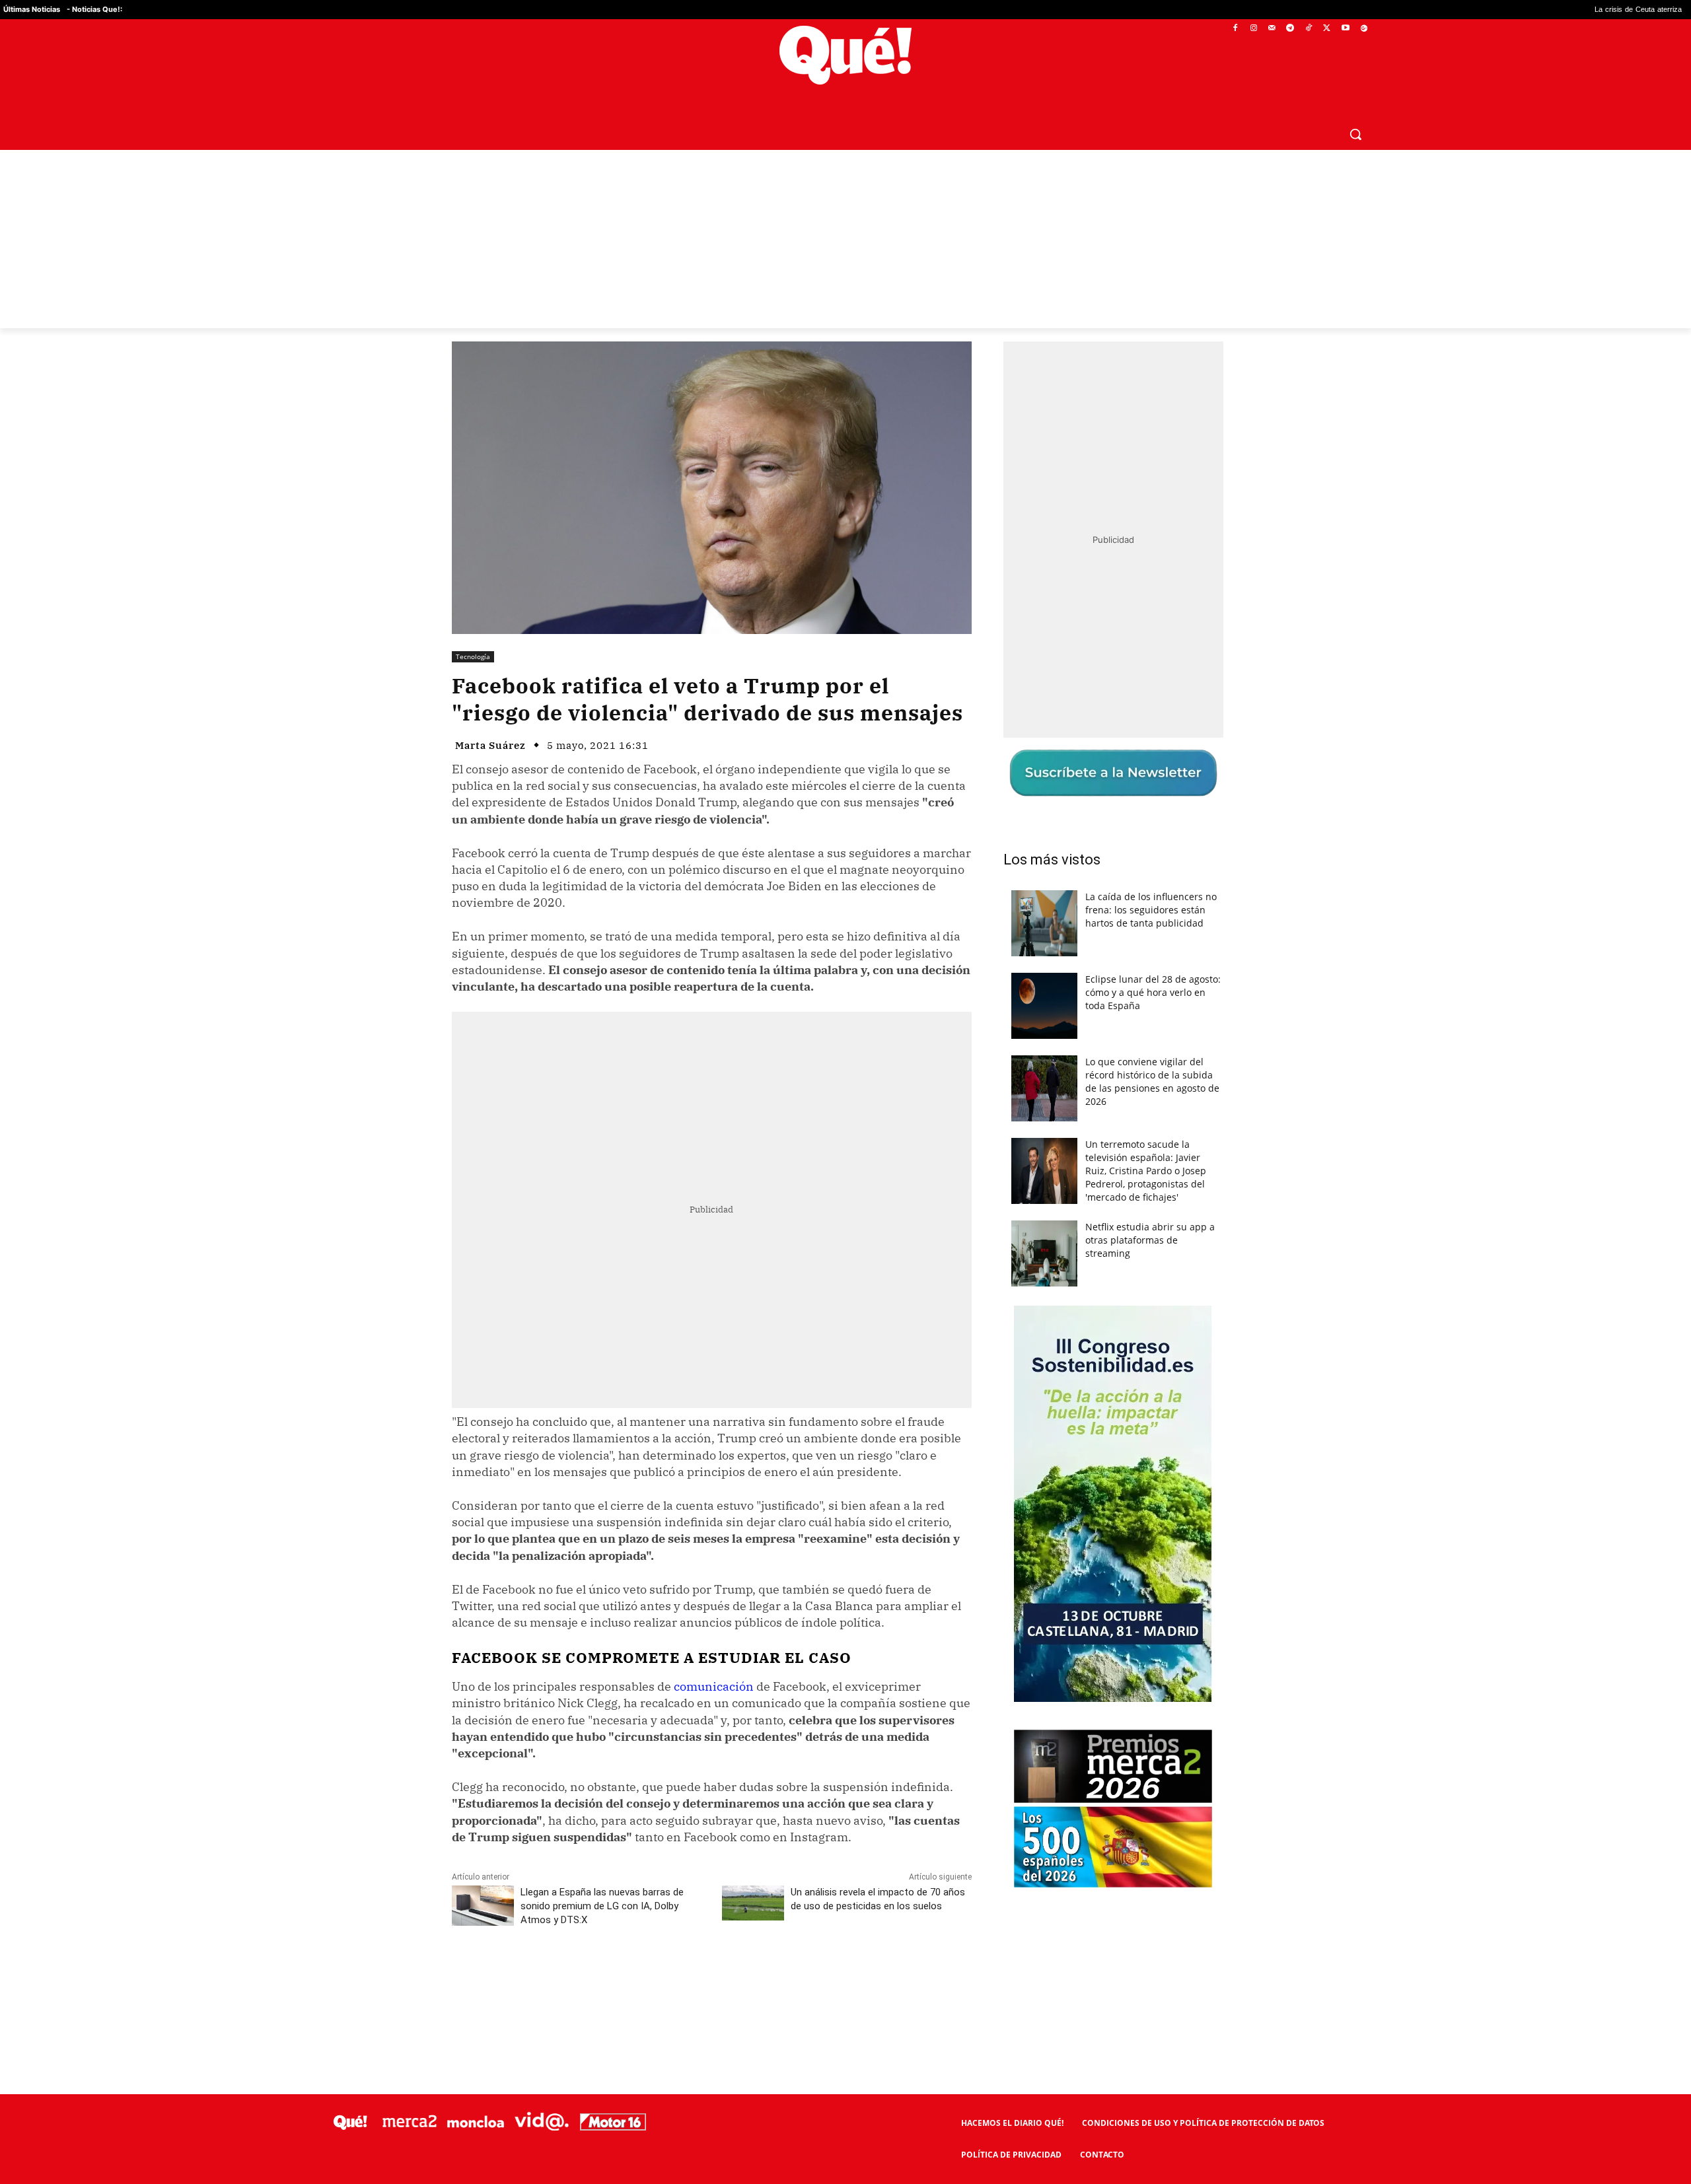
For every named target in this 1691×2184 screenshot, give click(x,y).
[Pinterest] (620, 1979)
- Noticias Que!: (94, 9)
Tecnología (473, 656)
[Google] (1364, 29)
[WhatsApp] (651, 1979)
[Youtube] (1345, 29)
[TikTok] (1309, 29)
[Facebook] (1236, 29)
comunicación (714, 1686)
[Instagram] (1253, 29)
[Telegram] (1290, 29)
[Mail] (1272, 29)
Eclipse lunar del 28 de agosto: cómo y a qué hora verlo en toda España (1153, 992)
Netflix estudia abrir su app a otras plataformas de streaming (1150, 1240)
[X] (1327, 29)
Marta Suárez (490, 745)
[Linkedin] (711, 1979)
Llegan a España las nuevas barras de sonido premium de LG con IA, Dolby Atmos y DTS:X (602, 1906)
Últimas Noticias (32, 9)
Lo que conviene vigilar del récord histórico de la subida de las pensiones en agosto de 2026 (1152, 1081)
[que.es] (846, 55)
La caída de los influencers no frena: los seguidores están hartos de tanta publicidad (1151, 910)
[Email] (742, 1979)
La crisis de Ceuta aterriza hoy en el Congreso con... (1520, 10)
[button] (1355, 134)
